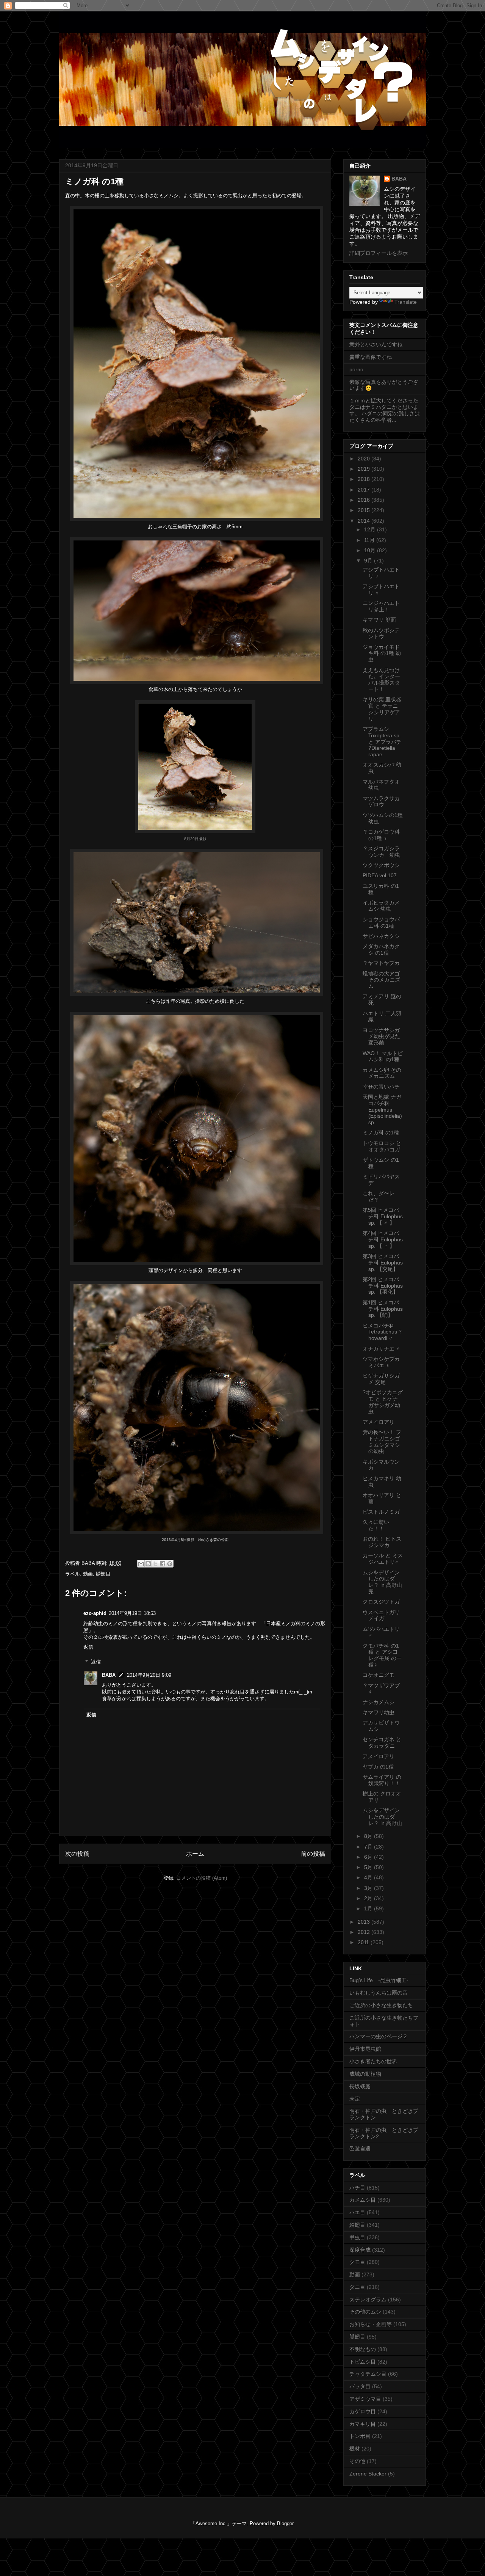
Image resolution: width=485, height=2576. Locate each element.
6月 (369, 1857)
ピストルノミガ (381, 1512)
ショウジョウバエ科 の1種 (381, 923)
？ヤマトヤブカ (381, 963)
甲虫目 (357, 2237)
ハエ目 (357, 2212)
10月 (371, 550)
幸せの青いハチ (381, 1087)
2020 (365, 459)
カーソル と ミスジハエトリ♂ (383, 1559)
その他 (357, 2461)
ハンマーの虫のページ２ (379, 2036)
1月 (369, 1908)
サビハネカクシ (381, 936)
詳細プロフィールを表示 (379, 253)
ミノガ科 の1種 (381, 1132)
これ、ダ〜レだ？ (379, 1196)
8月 (369, 1836)
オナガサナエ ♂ (381, 1349)
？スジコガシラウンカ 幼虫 (381, 852)
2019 (365, 469)
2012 (365, 1932)
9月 (369, 561)
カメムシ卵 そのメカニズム (382, 1073)
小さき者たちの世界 (373, 2061)
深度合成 (360, 2250)
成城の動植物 (365, 2074)
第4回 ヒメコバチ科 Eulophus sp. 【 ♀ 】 (383, 1239)
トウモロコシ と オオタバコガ (382, 1146)
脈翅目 (357, 2337)
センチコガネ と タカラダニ (382, 1743)
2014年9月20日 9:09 (149, 1675)
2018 (365, 479)
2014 (365, 521)
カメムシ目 (363, 2200)
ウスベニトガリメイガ (381, 1615)
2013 (365, 1922)
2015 (365, 510)
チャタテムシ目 (368, 2374)
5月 (369, 1867)
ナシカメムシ (379, 1702)
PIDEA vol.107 (380, 875)
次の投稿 (77, 1854)
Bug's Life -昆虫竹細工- (379, 1980)
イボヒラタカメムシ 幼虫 (381, 906)
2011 (364, 1942)
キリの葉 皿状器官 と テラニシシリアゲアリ (382, 709)
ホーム (195, 1854)
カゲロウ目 (363, 2411)
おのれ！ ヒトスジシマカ (382, 1542)
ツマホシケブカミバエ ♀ (381, 1362)
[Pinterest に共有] (170, 1564)
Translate (406, 302)
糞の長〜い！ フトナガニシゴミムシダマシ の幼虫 (382, 1442)
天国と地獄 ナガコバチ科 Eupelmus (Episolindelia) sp (382, 1110)
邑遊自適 (360, 2149)
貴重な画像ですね (371, 357)
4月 (369, 1877)
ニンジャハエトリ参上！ (381, 606)
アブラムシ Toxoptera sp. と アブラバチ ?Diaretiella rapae (382, 742)
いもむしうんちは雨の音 (379, 1993)
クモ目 (357, 2262)
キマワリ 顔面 (379, 620)
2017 (365, 490)
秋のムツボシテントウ (381, 634)
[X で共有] (155, 1564)
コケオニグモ (379, 1675)
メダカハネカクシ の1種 (381, 950)
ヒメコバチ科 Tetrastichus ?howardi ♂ (382, 1332)
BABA (109, 1675)
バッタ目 (360, 2386)
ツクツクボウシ (381, 865)
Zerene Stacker (368, 2474)
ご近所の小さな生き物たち (381, 2005)
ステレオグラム (368, 2300)
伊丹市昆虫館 (365, 2049)
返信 (88, 1647)
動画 (88, 1574)
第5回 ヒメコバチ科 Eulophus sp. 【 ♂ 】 (383, 1216)
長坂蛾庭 (360, 2086)
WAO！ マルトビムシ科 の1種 (383, 1056)
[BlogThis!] (148, 1564)
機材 (355, 2449)
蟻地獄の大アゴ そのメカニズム (381, 980)
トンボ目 (360, 2436)
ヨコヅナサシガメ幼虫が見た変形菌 (381, 1037)
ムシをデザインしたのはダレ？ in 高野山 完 (382, 1582)
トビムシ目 (363, 2362)
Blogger (285, 2523)
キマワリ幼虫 (379, 1712)
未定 (355, 2098)
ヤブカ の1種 (378, 1767)
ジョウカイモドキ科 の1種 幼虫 (382, 653)
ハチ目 (357, 2188)
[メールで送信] (141, 1564)
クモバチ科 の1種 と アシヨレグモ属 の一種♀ (382, 1655)
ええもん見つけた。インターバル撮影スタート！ (381, 680)
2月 (369, 1898)
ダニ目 (357, 2287)
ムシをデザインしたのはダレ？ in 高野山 (382, 1817)
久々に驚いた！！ (376, 1525)
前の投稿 (313, 1854)
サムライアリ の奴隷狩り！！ (382, 1780)
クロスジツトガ (381, 1602)
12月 (371, 529)
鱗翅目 (103, 1574)
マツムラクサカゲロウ (381, 802)
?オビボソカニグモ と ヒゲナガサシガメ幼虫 (383, 1402)
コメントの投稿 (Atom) (202, 1878)
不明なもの (363, 2349)
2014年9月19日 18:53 (132, 1613)
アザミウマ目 (365, 2399)
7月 (369, 1847)
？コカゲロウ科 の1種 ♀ (381, 835)
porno (356, 369)
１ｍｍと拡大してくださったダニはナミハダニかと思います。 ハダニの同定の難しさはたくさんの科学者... (385, 410)
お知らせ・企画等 (371, 2324)
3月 (369, 1888)
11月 (370, 540)
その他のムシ (365, 2312)
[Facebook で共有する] (163, 1564)
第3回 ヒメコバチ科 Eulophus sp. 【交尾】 (383, 1263)
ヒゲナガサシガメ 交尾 (381, 1379)
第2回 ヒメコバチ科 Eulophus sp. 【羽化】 (383, 1286)
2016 (365, 500)
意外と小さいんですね (376, 344)
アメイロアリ (379, 1422)
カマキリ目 (363, 2424)
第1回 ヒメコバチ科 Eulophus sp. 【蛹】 (383, 1309)
